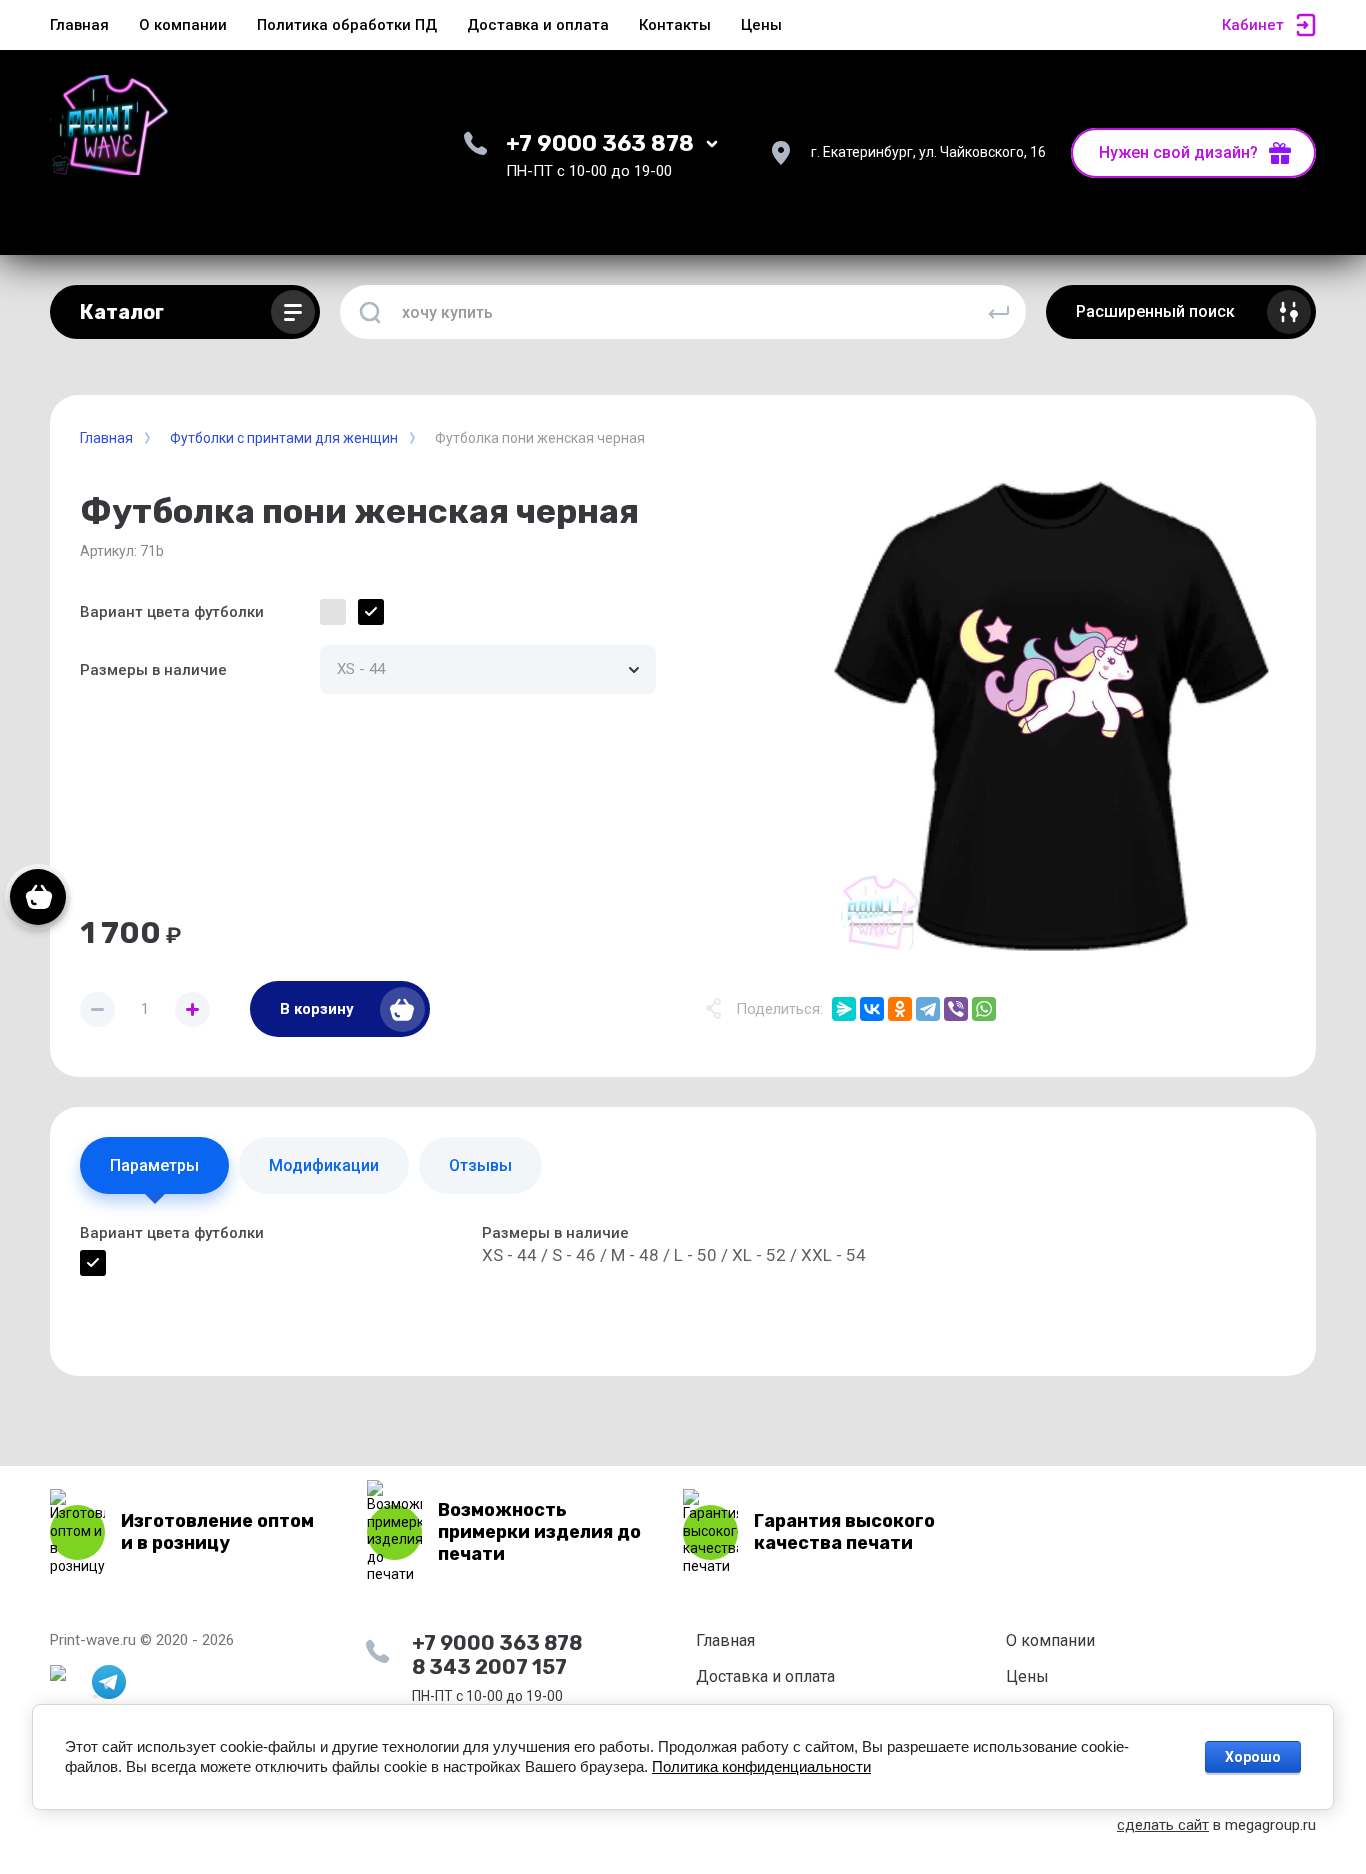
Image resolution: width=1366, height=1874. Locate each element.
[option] (1051, 716)
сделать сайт (1163, 1825)
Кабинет (1253, 25)
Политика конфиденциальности (761, 1766)
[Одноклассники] (900, 1009)
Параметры (154, 1165)
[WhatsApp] (984, 1009)
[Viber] (956, 1009)
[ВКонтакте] (872, 1009)
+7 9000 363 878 (600, 143)
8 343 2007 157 (489, 1667)
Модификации (324, 1165)
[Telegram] (928, 1009)
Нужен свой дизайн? (1178, 152)
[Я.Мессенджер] (844, 1009)
